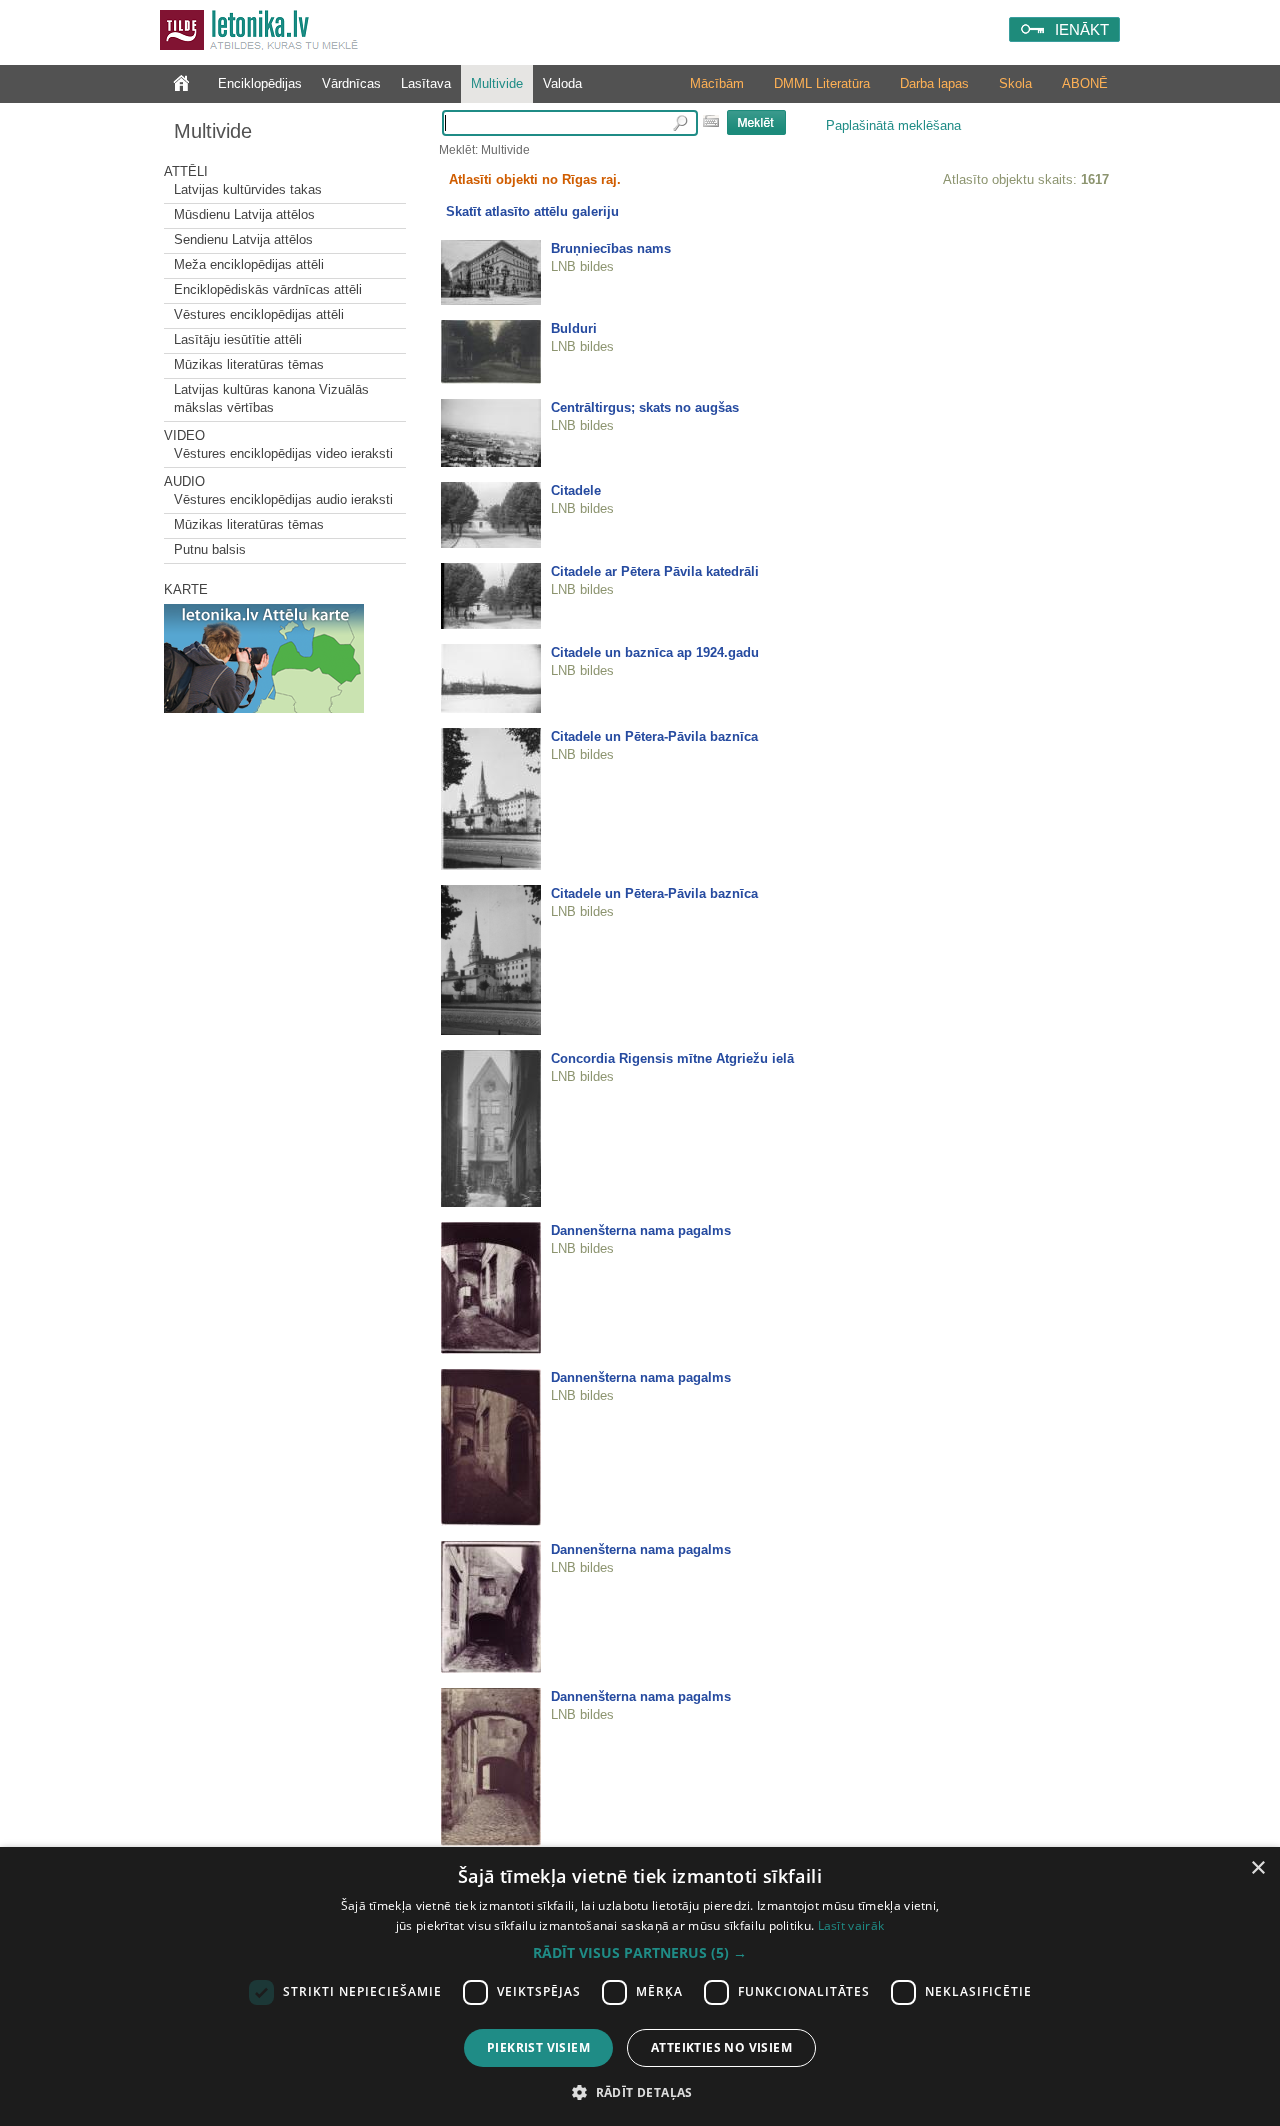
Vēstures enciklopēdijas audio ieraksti (283, 499)
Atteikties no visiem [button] (721, 2047)
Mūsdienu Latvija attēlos (244, 214)
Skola (1015, 83)
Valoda (562, 83)
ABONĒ (1085, 83)
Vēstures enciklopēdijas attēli (259, 314)
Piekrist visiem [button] (538, 2047)
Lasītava (426, 83)
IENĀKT (1082, 29)
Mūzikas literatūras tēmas (249, 364)
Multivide (497, 83)
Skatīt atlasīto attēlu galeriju (532, 211)
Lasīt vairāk (851, 1925)
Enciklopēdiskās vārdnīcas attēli (268, 289)
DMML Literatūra (822, 83)
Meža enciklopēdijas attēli (249, 264)
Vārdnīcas (351, 83)
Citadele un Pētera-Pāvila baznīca (654, 736)
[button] (640, 1953)
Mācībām (717, 83)
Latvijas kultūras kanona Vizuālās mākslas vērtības (271, 398)
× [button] (1257, 1868)
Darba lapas (934, 83)
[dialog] (640, 1986)
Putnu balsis (210, 549)
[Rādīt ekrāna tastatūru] (711, 121)
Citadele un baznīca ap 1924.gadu (655, 652)
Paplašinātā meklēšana (893, 125)
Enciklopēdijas (260, 83)
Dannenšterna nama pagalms (641, 1230)
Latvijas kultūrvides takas (248, 189)
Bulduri (574, 328)
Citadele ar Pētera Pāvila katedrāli (655, 571)
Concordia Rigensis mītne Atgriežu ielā (672, 1058)
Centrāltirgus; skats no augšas (645, 407)
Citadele (576, 490)
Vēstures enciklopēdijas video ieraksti (283, 453)
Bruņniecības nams (611, 248)
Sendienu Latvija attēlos (243, 239)
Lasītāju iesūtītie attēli (238, 339)
